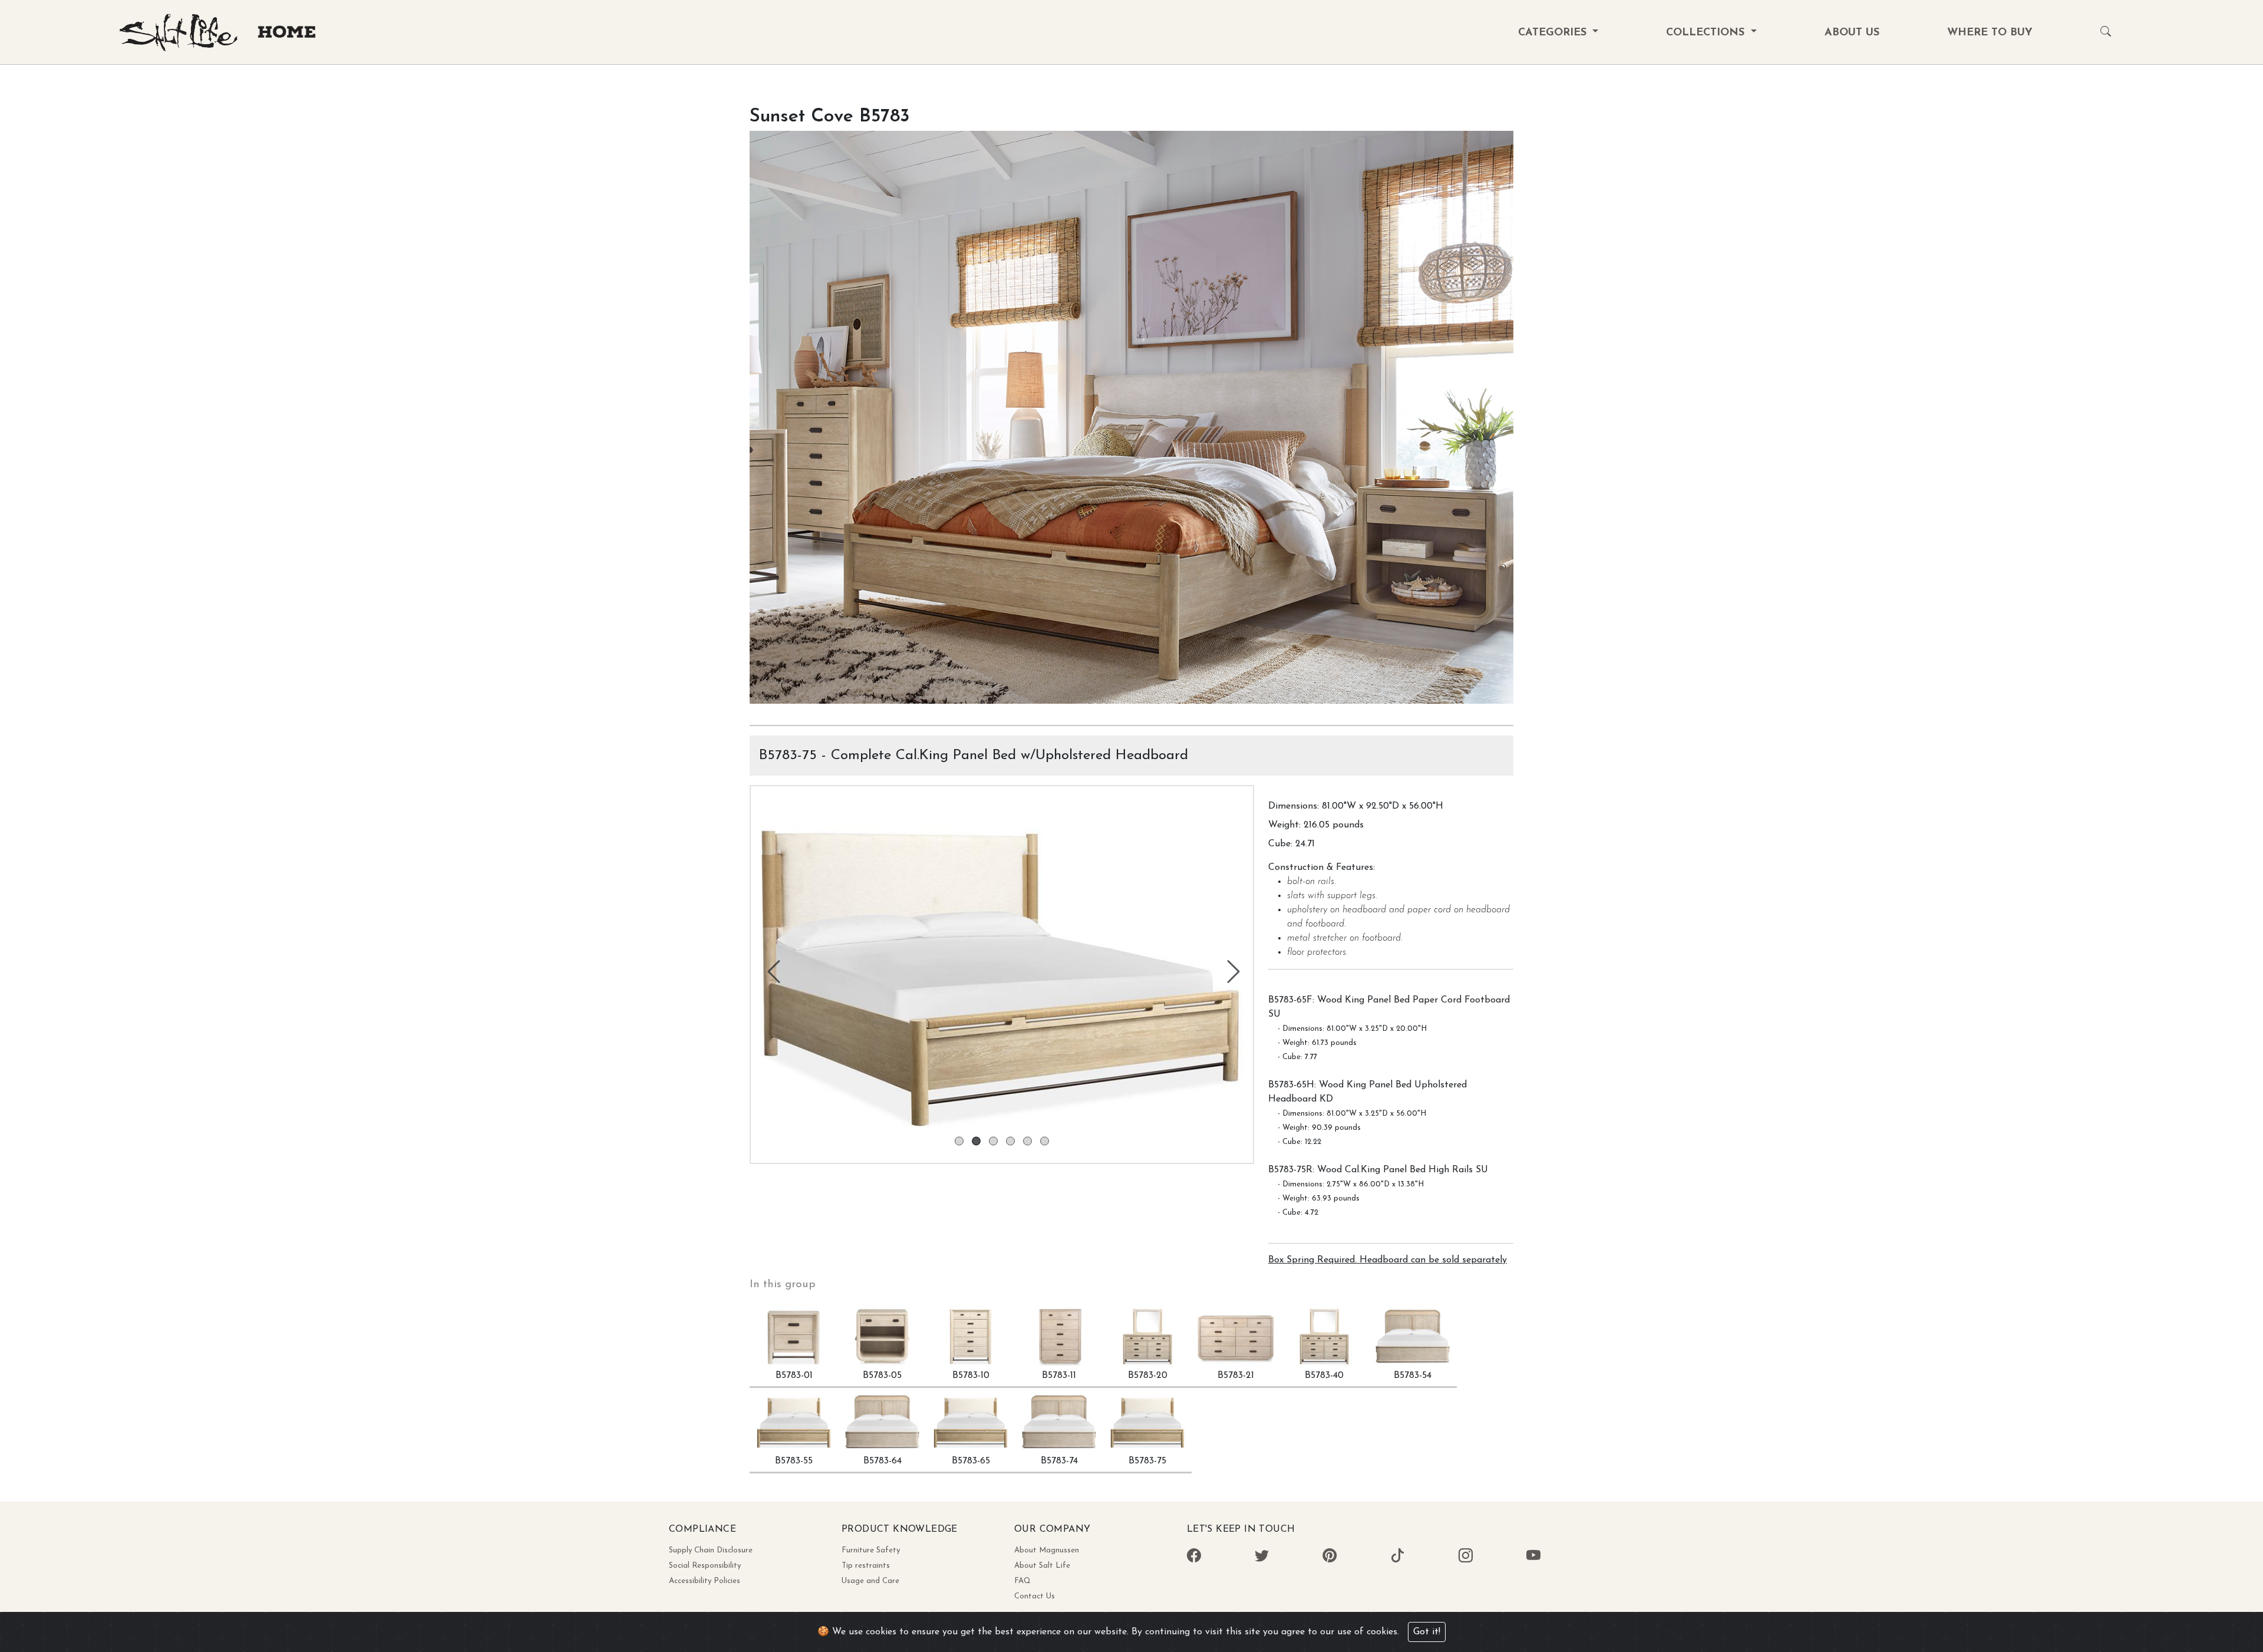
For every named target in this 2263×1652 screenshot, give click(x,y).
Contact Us (1035, 1596)
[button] (2106, 33)
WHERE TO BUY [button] (1990, 33)
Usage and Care (870, 1581)
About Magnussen (1047, 1550)
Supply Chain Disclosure (711, 1550)
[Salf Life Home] (224, 51)
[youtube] (1533, 1557)
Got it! (1427, 1632)
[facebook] (1194, 1557)
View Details (1131, 665)
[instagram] (1466, 1557)
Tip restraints (866, 1566)
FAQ (1022, 1581)
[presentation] (772, 975)
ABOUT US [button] (1852, 33)
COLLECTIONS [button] (1707, 33)
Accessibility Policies (705, 1581)
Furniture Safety (871, 1550)
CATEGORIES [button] (1554, 33)
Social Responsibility (705, 1566)
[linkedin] (1397, 1557)
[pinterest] (1262, 1557)
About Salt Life (1042, 1566)
